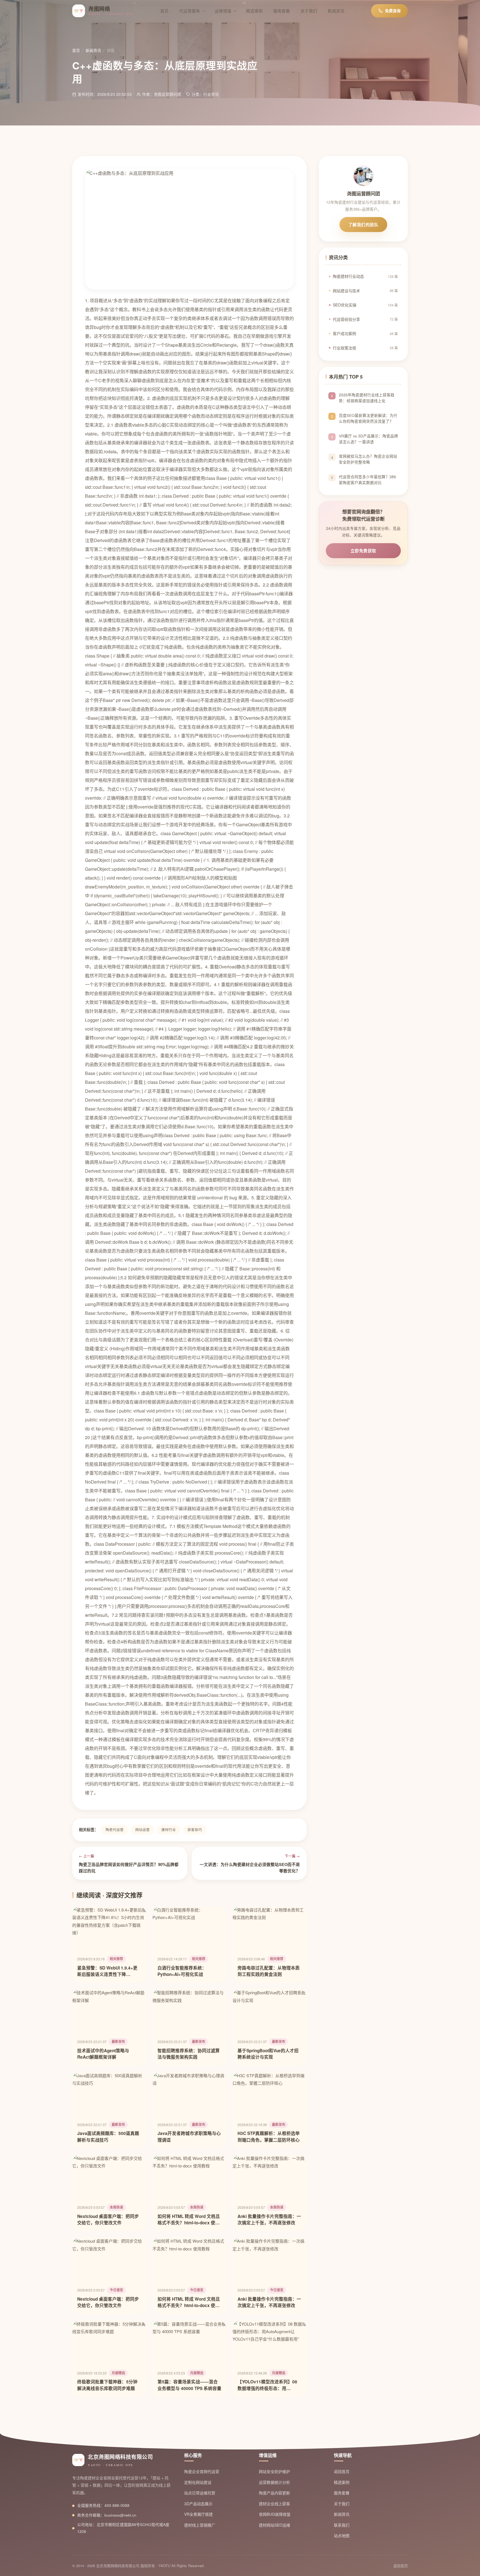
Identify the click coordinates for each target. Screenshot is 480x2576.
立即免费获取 (363, 551)
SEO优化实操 (365, 305)
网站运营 (142, 1830)
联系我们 (342, 2525)
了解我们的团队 (363, 225)
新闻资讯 (336, 11)
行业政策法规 (365, 348)
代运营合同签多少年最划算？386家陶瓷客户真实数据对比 (367, 480)
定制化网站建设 (198, 2482)
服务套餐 (282, 11)
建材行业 (169, 1830)
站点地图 (342, 2535)
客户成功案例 (365, 333)
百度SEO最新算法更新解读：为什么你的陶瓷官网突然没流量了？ (368, 418)
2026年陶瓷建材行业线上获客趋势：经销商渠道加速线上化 (367, 398)
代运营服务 (190, 11)
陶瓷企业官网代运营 (202, 2471)
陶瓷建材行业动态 (365, 276)
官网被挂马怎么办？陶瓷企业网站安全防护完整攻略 (368, 459)
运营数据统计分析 (274, 2482)
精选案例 (254, 11)
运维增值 (223, 11)
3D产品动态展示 (198, 2504)
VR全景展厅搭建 (198, 2514)
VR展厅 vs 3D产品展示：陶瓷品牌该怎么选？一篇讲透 (368, 439)
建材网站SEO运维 (275, 2525)
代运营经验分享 (365, 319)
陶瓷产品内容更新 (274, 2493)
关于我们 (309, 11)
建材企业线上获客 (274, 2504)
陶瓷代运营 (115, 1830)
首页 (164, 11)
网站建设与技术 (365, 291)
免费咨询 (393, 11)
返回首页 (342, 2471)
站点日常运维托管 (200, 2493)
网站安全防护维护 (274, 2471)
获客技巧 (195, 1830)
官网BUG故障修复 (275, 2514)
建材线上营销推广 (200, 2525)
